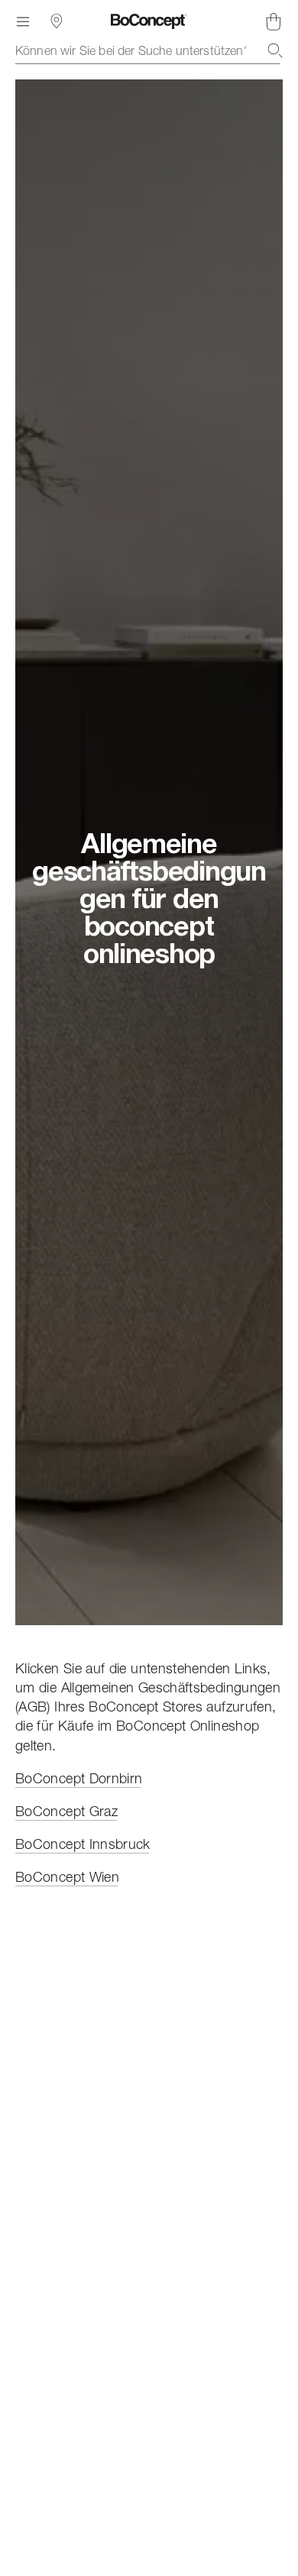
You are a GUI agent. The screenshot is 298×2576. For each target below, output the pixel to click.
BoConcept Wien (67, 1877)
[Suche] (275, 50)
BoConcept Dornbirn (79, 1778)
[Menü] (23, 21)
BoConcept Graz (66, 1811)
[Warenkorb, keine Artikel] (274, 21)
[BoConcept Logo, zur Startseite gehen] (149, 21)
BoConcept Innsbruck (83, 1844)
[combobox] (149, 50)
